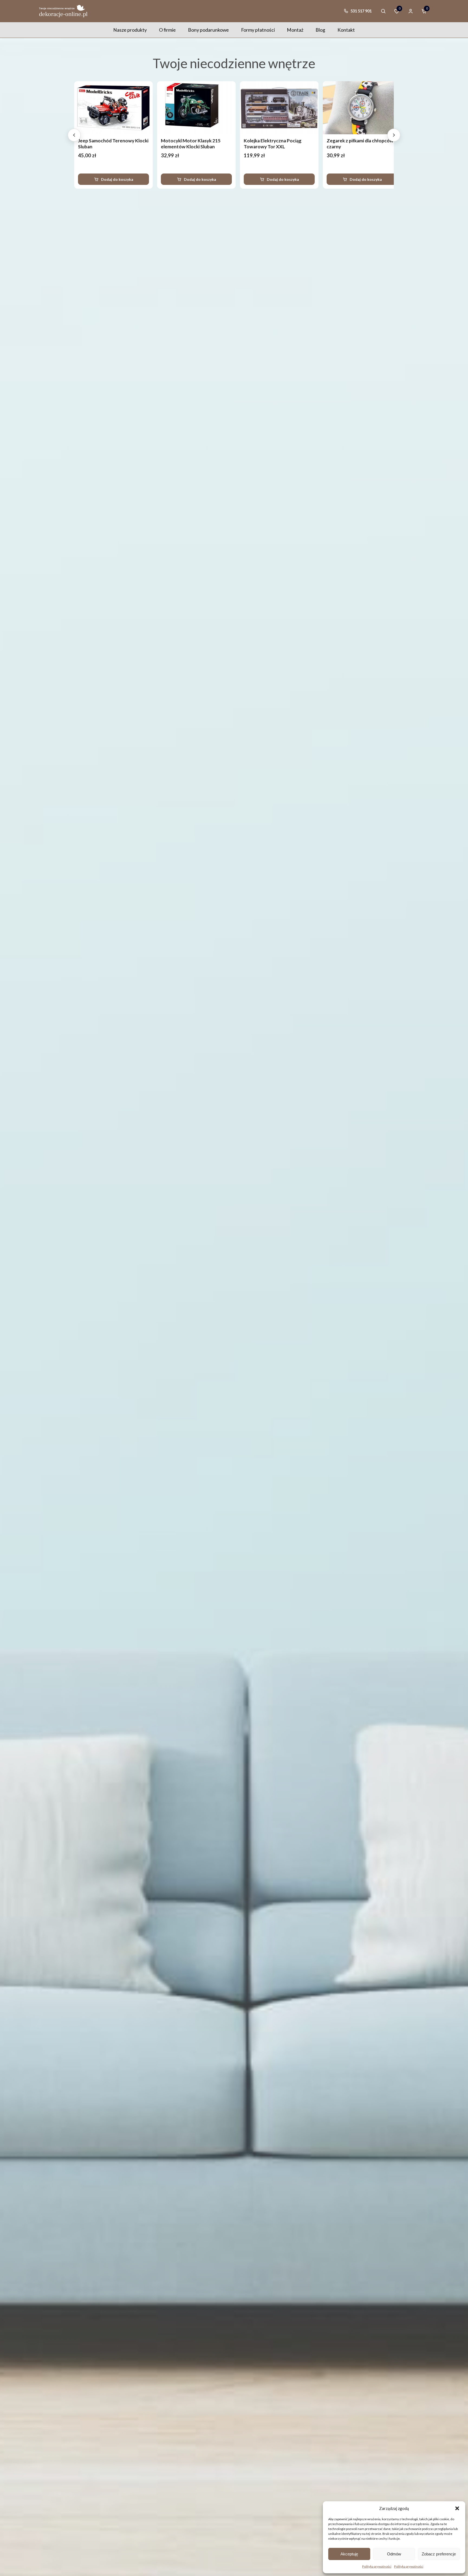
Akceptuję (349, 2554)
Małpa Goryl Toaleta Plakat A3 (266, 141)
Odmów (394, 2554)
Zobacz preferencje (439, 2554)
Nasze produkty (130, 30)
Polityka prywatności (377, 2566)
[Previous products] (74, 135)
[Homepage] (63, 11)
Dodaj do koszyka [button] (107, 179)
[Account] (411, 11)
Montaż (295, 30)
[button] (457, 2508)
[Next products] (394, 135)
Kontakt (346, 30)
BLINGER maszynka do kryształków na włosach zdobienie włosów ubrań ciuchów (342, 150)
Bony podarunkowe (208, 30)
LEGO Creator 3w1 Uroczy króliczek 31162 (179, 144)
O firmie (167, 30)
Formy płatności (258, 30)
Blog (320, 30)
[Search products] (383, 11)
